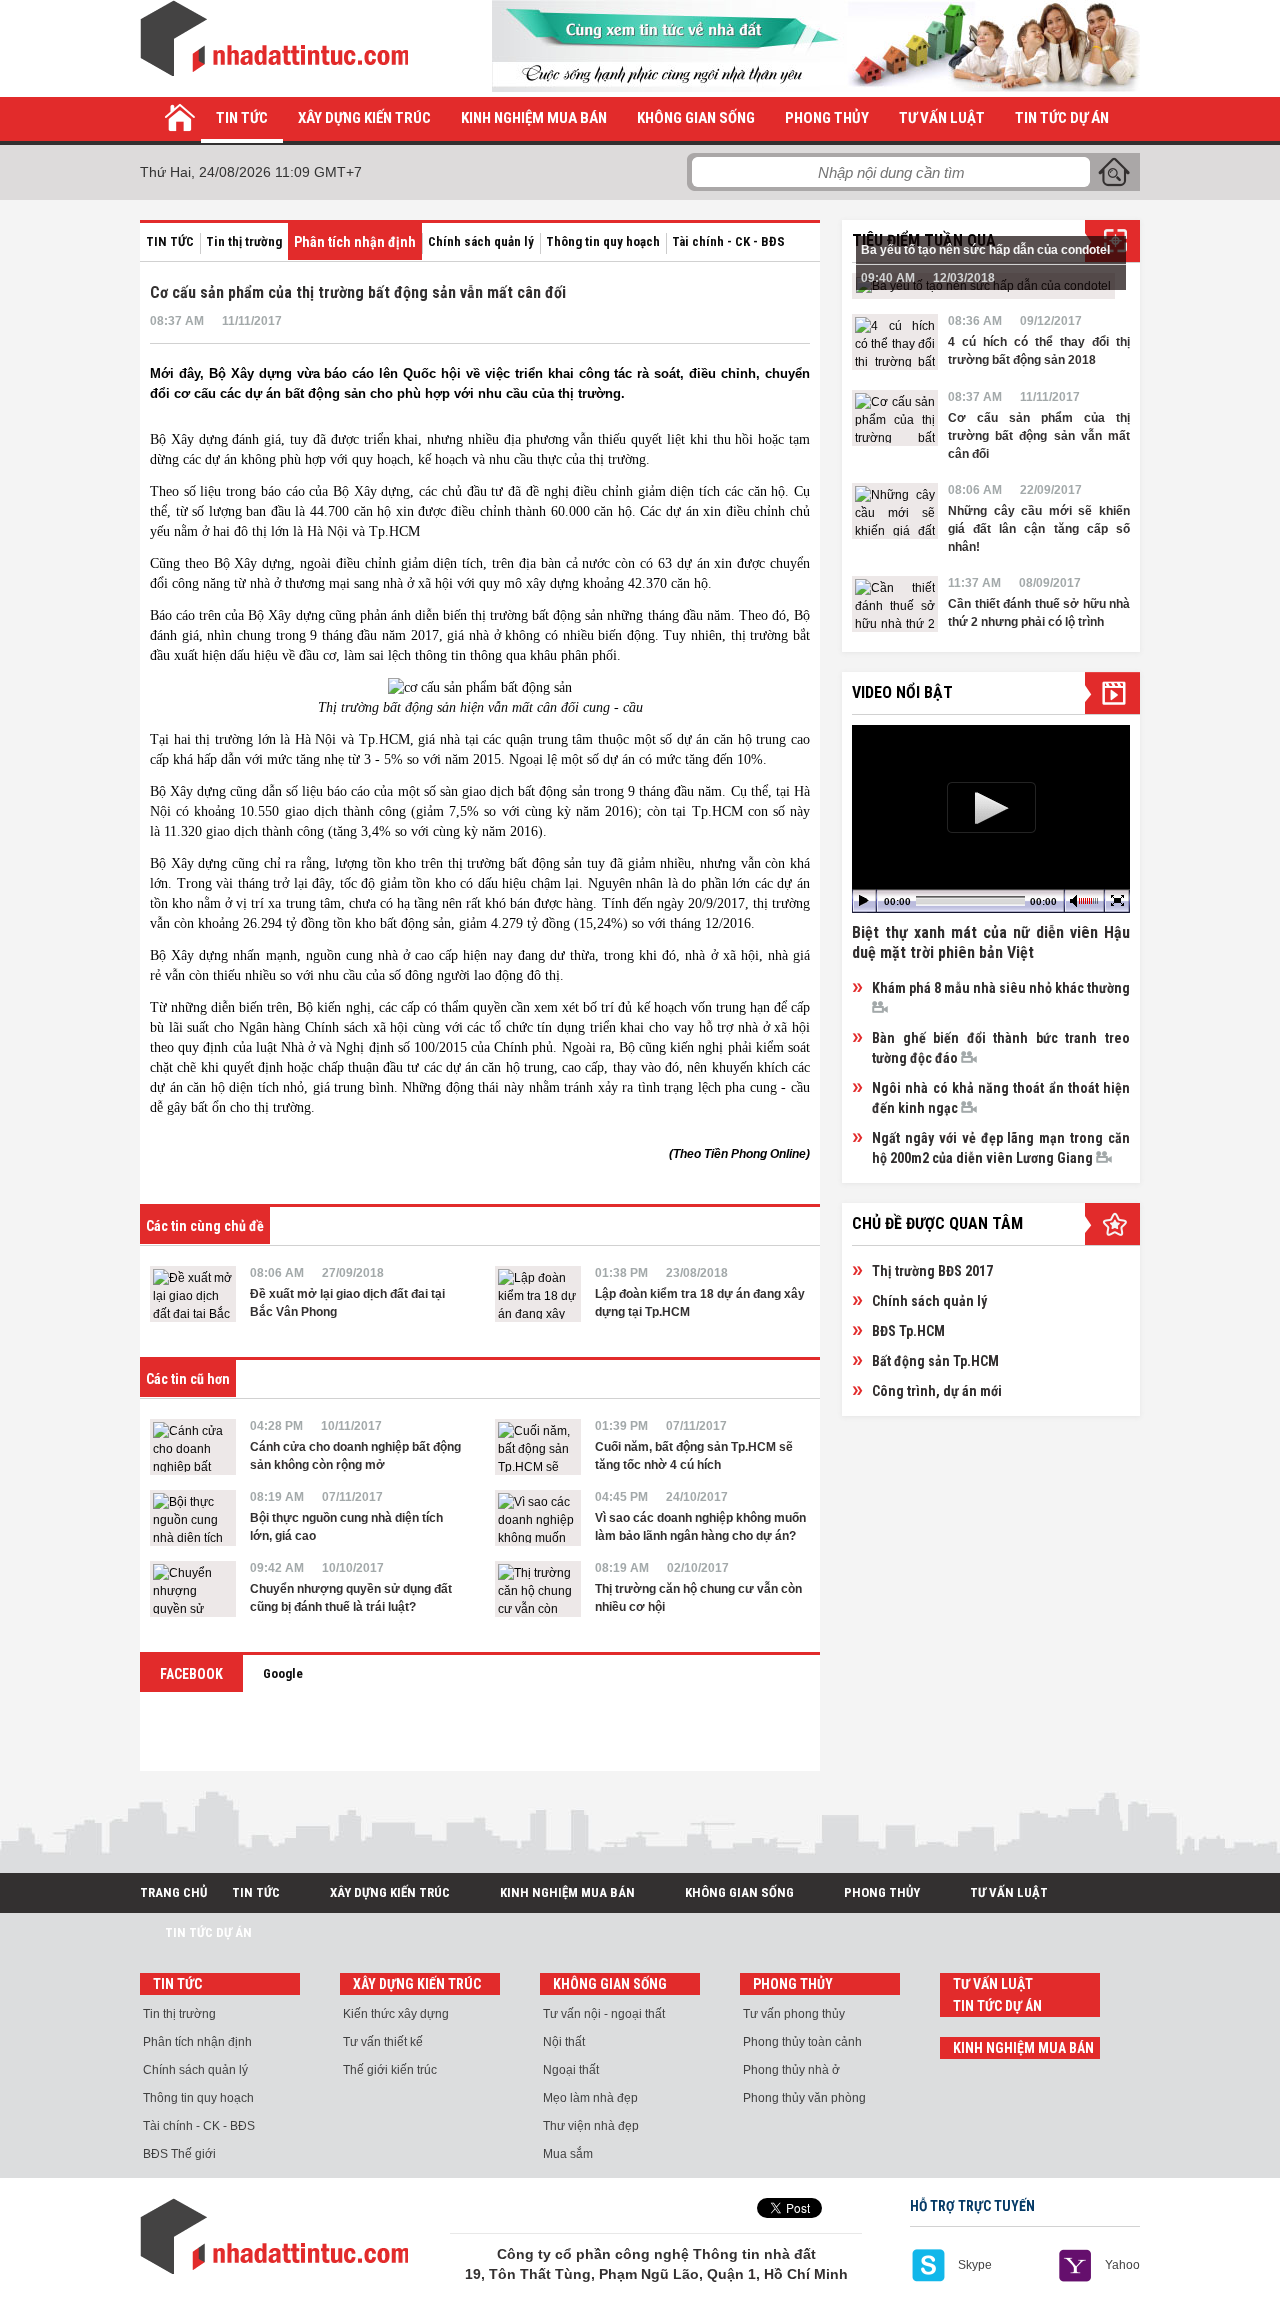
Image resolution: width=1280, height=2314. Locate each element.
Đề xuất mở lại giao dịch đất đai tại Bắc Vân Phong (347, 1303)
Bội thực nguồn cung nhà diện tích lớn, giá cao (346, 1527)
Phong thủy (827, 118)
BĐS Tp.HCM (908, 1331)
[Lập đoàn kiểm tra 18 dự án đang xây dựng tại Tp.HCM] (538, 1294)
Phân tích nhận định (355, 242)
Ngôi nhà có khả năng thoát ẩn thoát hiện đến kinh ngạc (1001, 1098)
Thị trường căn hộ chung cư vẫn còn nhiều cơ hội (698, 1598)
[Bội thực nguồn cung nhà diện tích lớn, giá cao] (193, 1518)
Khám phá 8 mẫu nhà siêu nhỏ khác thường (1001, 988)
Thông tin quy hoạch (603, 241)
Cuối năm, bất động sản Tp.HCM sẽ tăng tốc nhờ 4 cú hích (694, 1456)
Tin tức (242, 118)
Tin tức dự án (1062, 118)
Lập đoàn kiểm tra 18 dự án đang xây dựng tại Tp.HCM (700, 1303)
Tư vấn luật (942, 118)
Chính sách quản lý (481, 241)
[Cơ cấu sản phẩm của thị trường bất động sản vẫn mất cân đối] (895, 418)
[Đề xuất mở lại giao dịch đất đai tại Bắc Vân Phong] (193, 1294)
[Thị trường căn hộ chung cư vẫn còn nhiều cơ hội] (538, 1589)
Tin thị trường (244, 241)
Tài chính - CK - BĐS (728, 241)
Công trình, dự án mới (937, 1391)
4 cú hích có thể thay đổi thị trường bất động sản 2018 (1039, 351)
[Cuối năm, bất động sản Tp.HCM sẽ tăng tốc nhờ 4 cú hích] (538, 1447)
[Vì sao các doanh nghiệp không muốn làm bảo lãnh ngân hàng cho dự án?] (538, 1518)
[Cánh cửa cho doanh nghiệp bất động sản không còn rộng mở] (193, 1447)
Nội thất (564, 2042)
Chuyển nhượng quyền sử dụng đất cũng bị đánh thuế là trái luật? (351, 1598)
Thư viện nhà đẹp (591, 2126)
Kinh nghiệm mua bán (534, 118)
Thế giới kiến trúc (390, 2070)
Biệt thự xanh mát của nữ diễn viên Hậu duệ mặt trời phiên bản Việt (991, 942)
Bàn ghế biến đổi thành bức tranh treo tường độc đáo (1001, 1048)
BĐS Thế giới (179, 2154)
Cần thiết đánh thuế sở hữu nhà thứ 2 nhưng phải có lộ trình (1039, 613)
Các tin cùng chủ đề (205, 1226)
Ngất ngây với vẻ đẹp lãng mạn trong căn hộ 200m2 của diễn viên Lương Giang (1001, 1148)
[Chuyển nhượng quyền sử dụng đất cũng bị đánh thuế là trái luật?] (193, 1589)
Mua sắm (568, 2154)
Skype (975, 2265)
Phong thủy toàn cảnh (802, 2042)
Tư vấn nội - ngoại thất (604, 2014)
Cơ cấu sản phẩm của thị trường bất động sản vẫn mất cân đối (1039, 436)
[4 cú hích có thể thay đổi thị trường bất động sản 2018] (895, 342)
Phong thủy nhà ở (791, 2070)
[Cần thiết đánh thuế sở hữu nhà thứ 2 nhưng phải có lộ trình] (895, 604)
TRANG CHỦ (173, 1892)
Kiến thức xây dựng (396, 2014)
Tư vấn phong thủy (794, 2014)
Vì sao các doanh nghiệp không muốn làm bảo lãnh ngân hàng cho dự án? (700, 1527)
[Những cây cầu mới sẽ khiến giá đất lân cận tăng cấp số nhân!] (895, 511)
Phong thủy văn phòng (804, 2098)
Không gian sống (696, 118)
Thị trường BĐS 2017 (932, 1271)
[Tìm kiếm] (1114, 172)
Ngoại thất (571, 2070)
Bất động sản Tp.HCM (935, 1361)
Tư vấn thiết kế (383, 2042)
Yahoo (1122, 2265)
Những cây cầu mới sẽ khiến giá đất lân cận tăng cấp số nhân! (1039, 529)
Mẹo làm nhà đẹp (590, 2098)
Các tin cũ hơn (188, 1379)
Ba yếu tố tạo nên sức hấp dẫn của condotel (985, 250)
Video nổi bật (902, 692)
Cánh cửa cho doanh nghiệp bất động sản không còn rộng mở (355, 1456)
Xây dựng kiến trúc (364, 118)
